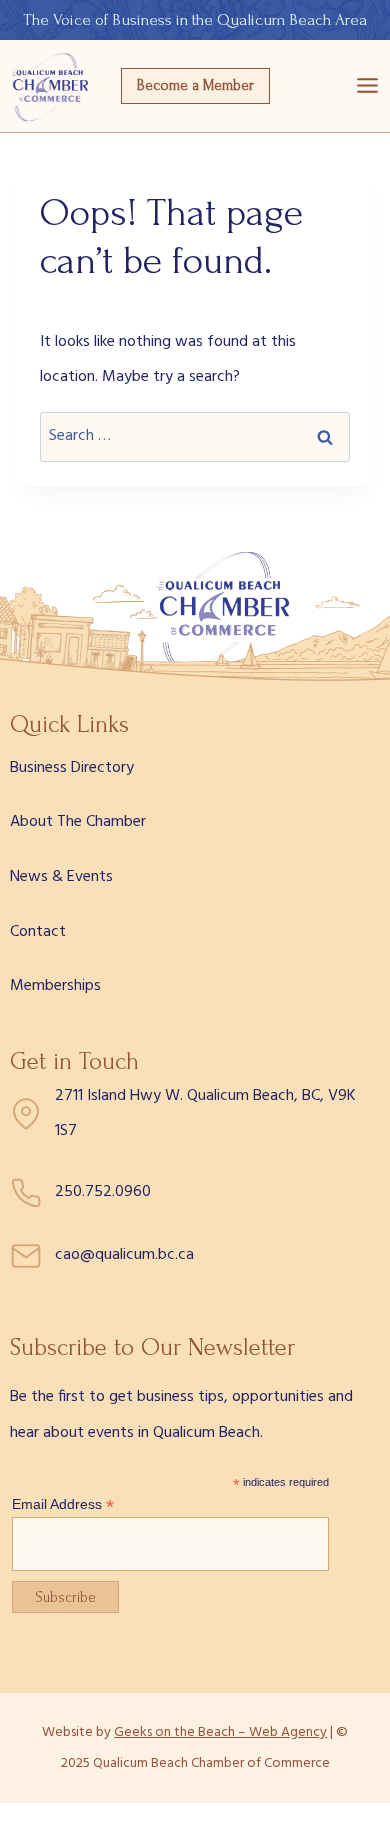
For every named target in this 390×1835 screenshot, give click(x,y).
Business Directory (72, 768)
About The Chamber (78, 822)
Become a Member (195, 85)
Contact (38, 932)
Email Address (63, 1504)
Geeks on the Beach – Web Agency (220, 1732)
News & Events (61, 877)
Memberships (55, 986)
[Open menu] (367, 86)
